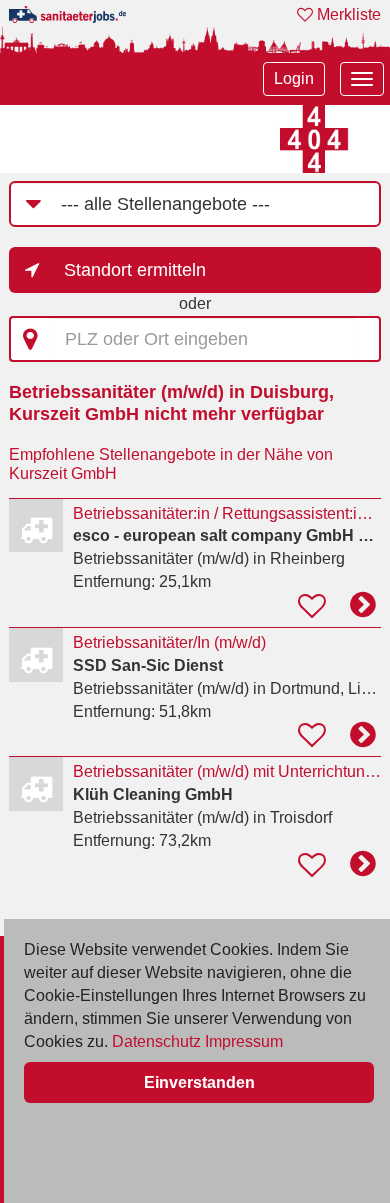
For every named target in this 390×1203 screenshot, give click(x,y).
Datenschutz (156, 1041)
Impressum (244, 1041)
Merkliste (347, 14)
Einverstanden (199, 1082)
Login (294, 78)
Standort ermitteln (135, 270)
